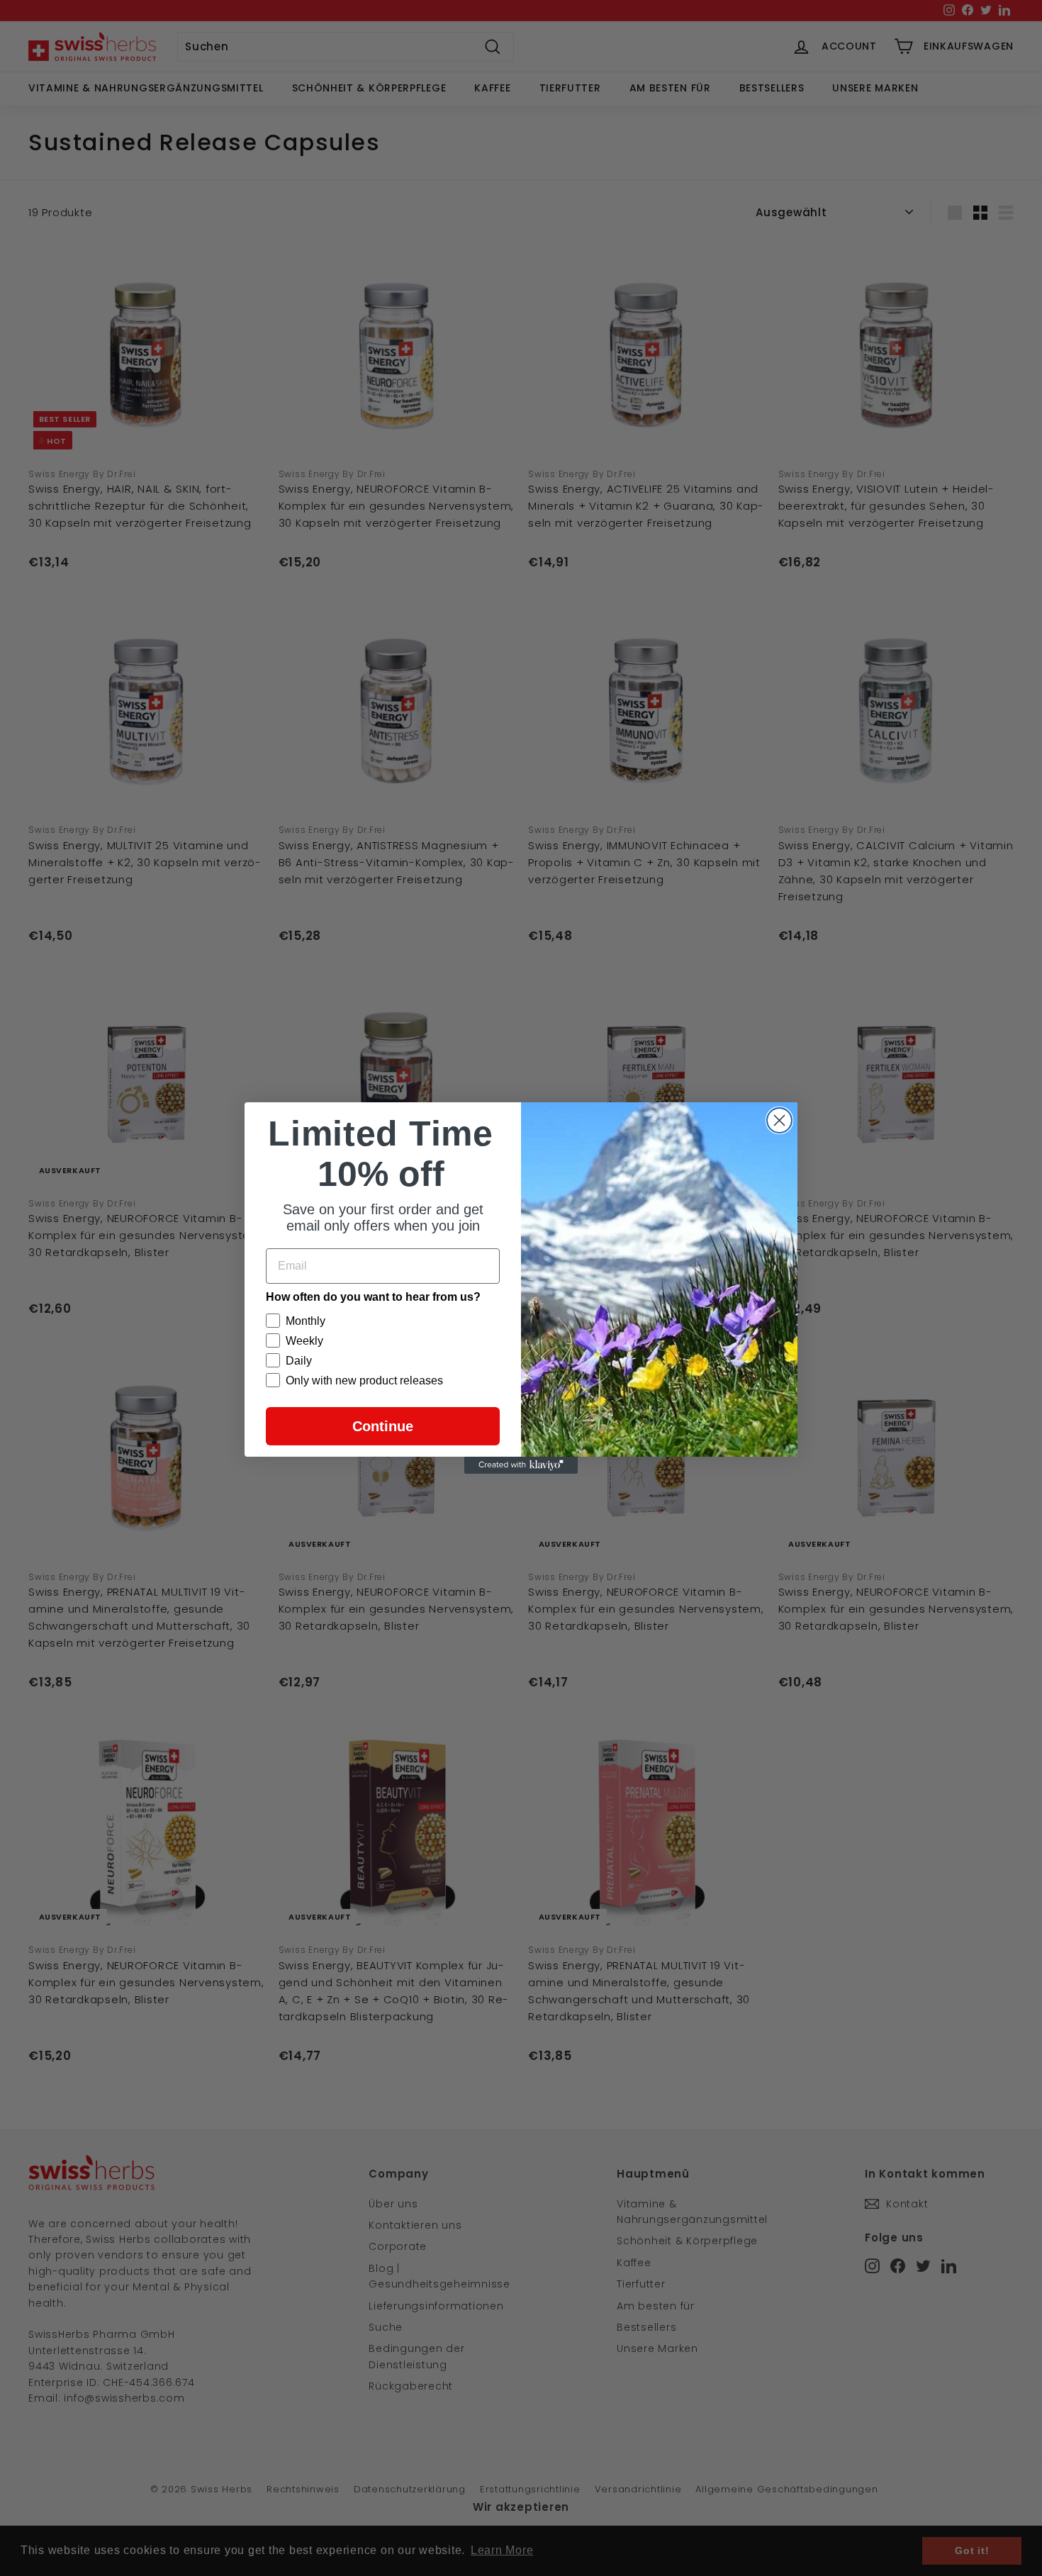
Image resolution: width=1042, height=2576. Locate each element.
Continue (383, 1426)
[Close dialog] (779, 1120)
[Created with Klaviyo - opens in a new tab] (521, 1465)
